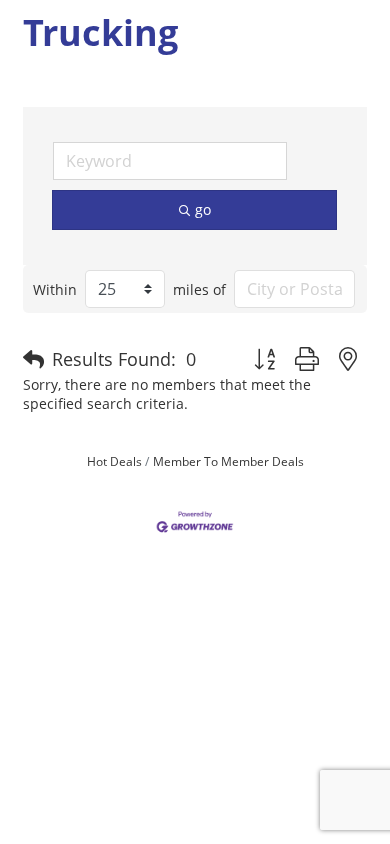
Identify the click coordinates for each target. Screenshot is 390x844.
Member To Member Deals (228, 461)
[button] (33, 360)
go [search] (203, 209)
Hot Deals (114, 461)
